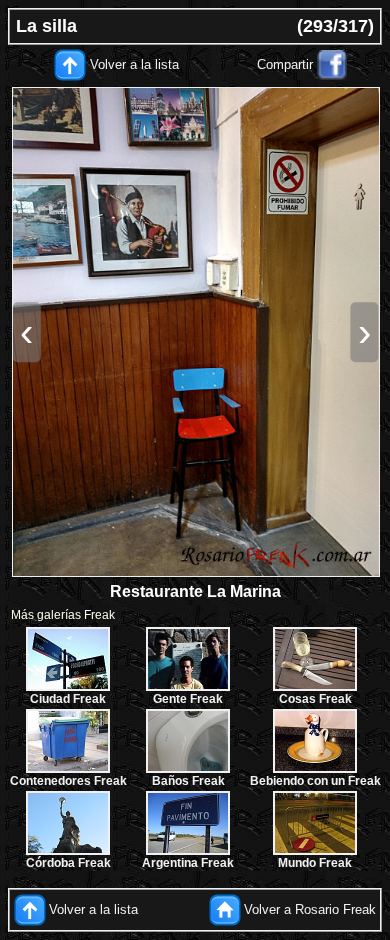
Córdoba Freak (68, 863)
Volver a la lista (134, 64)
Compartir (285, 64)
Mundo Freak (315, 863)
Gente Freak (188, 699)
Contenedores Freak (68, 781)
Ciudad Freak (68, 699)
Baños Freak (188, 781)
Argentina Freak (188, 863)
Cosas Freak (315, 699)
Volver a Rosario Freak (310, 909)
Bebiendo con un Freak (315, 781)
